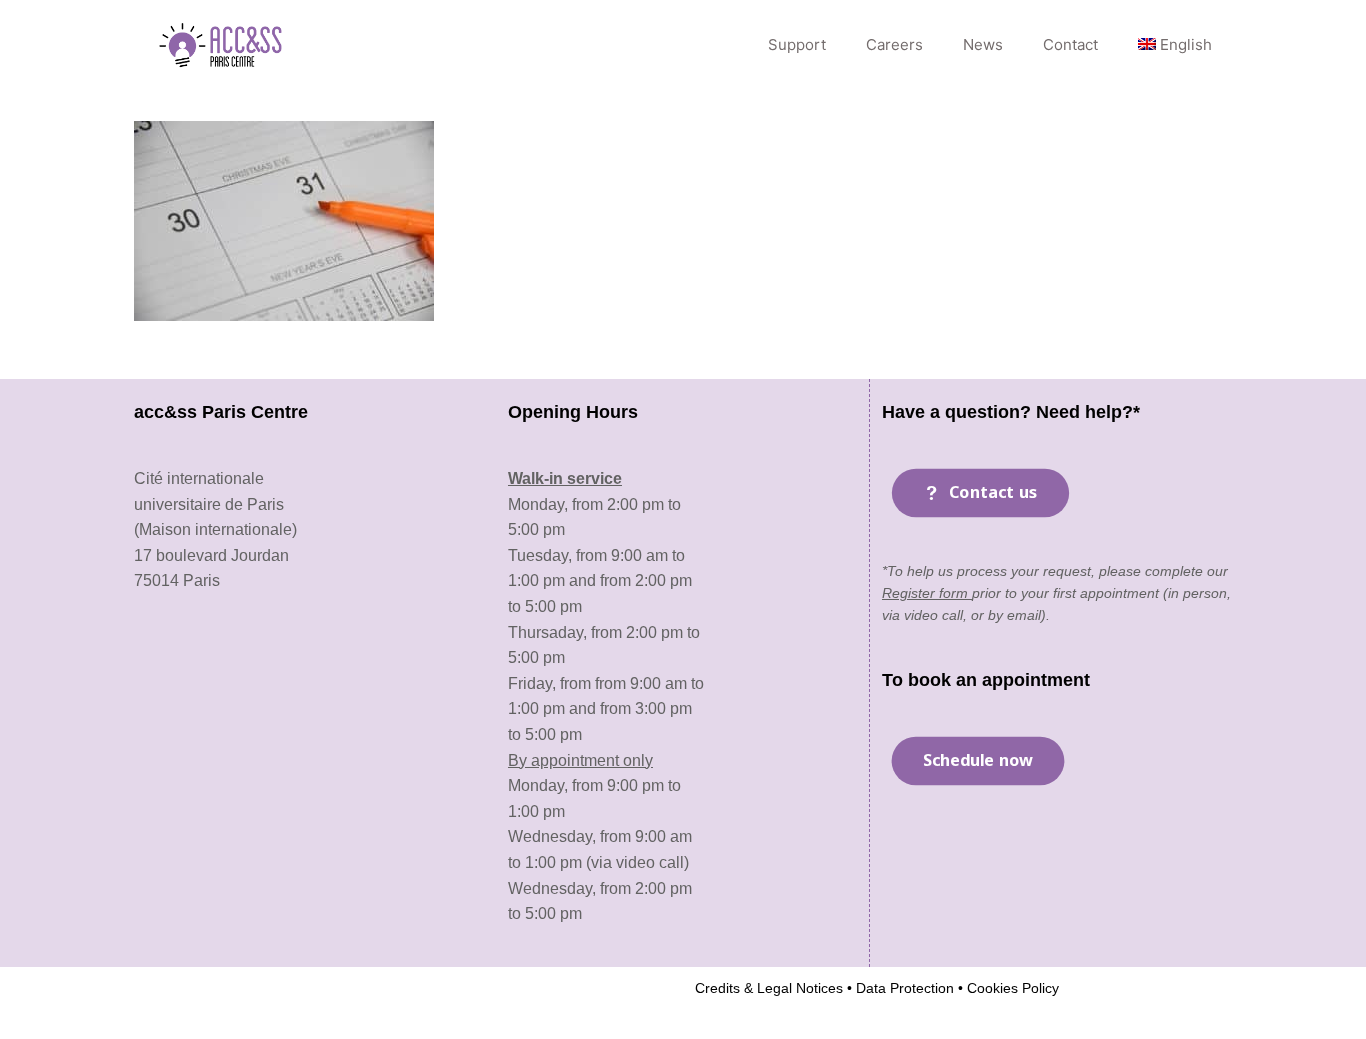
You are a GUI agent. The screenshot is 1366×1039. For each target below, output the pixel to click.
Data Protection (903, 988)
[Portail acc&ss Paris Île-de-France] (222, 45)
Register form (927, 593)
